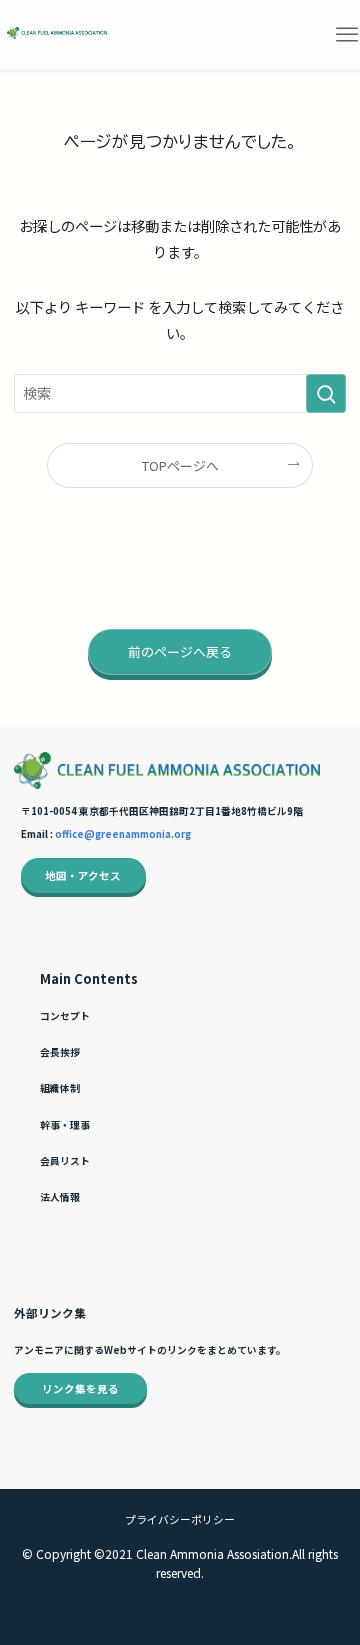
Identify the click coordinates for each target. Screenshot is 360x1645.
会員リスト (65, 1161)
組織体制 (60, 1088)
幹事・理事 (65, 1125)
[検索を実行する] (326, 393)
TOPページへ (180, 465)
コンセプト (65, 1016)
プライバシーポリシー (180, 1519)
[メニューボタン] (346, 35)
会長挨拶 (60, 1052)
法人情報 (60, 1197)
